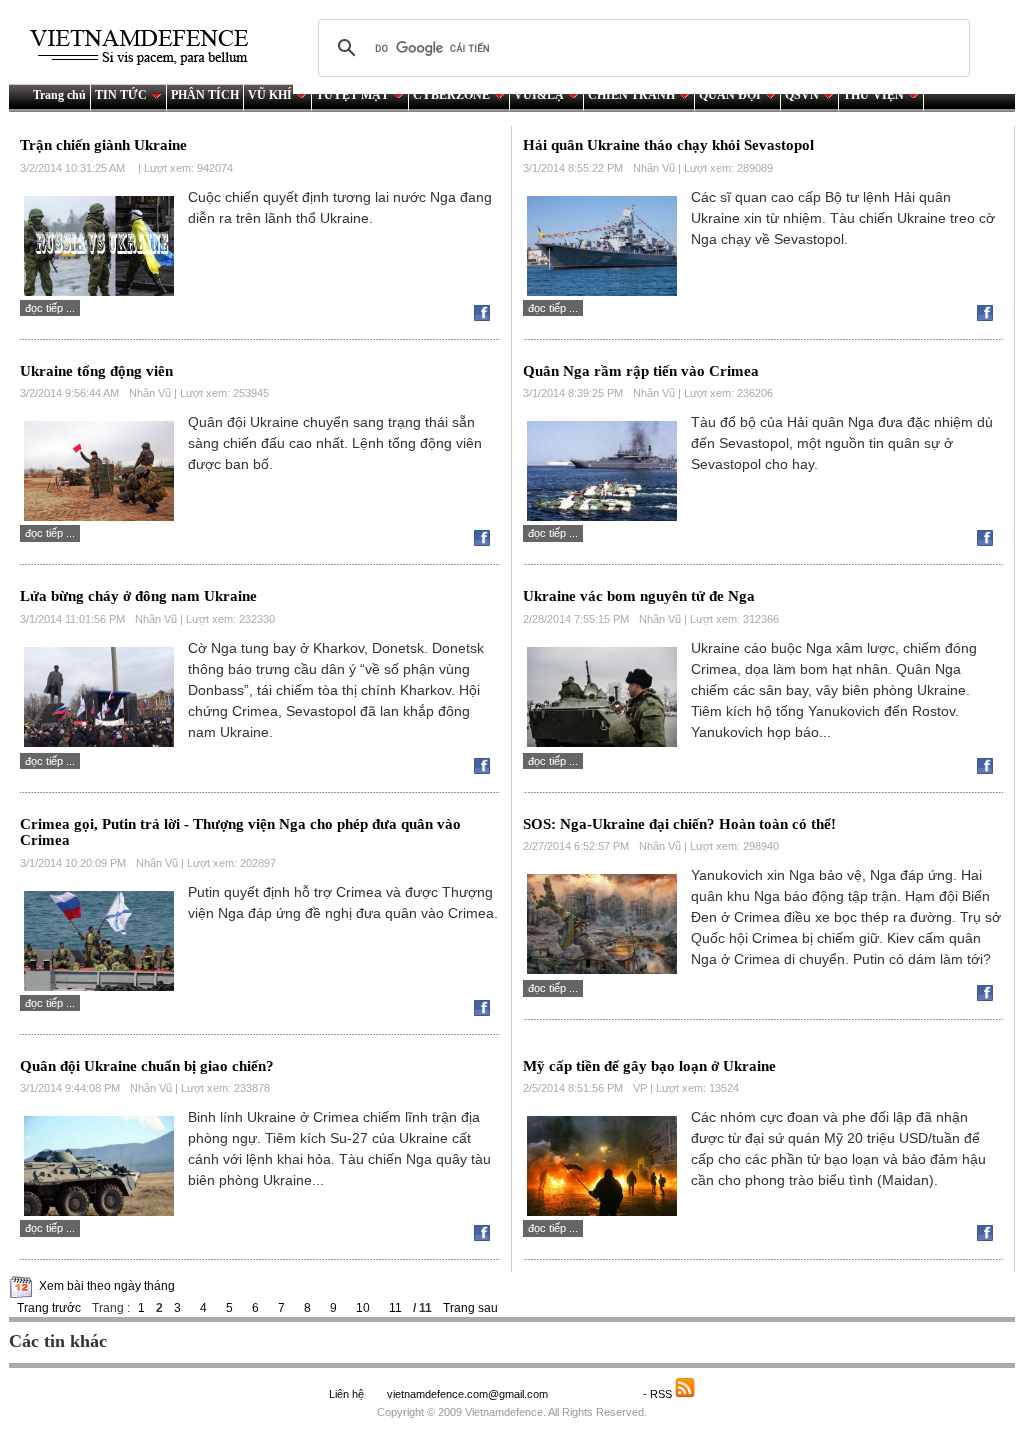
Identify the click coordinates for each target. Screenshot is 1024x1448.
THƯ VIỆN (873, 95)
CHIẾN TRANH (631, 95)
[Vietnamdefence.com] (148, 47)
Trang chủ (59, 95)
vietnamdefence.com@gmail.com (469, 1394)
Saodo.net (597, 1394)
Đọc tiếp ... (50, 308)
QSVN (802, 95)
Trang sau (470, 1308)
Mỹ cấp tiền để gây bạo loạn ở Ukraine (649, 1066)
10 (363, 1308)
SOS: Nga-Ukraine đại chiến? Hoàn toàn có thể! (679, 824)
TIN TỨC (121, 95)
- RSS (659, 1394)
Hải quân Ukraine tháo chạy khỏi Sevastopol (668, 145)
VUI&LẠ (539, 95)
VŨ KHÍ (270, 95)
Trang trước (49, 1308)
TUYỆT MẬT (352, 95)
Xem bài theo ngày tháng (107, 1286)
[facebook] (487, 317)
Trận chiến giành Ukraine (103, 145)
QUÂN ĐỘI (730, 95)
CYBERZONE (451, 95)
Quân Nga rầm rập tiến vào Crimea (641, 371)
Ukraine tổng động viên (96, 371)
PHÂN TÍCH (205, 95)
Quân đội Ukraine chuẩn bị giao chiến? (147, 1066)
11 (395, 1308)
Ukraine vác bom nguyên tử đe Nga (639, 596)
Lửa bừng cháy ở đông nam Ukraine (138, 596)
